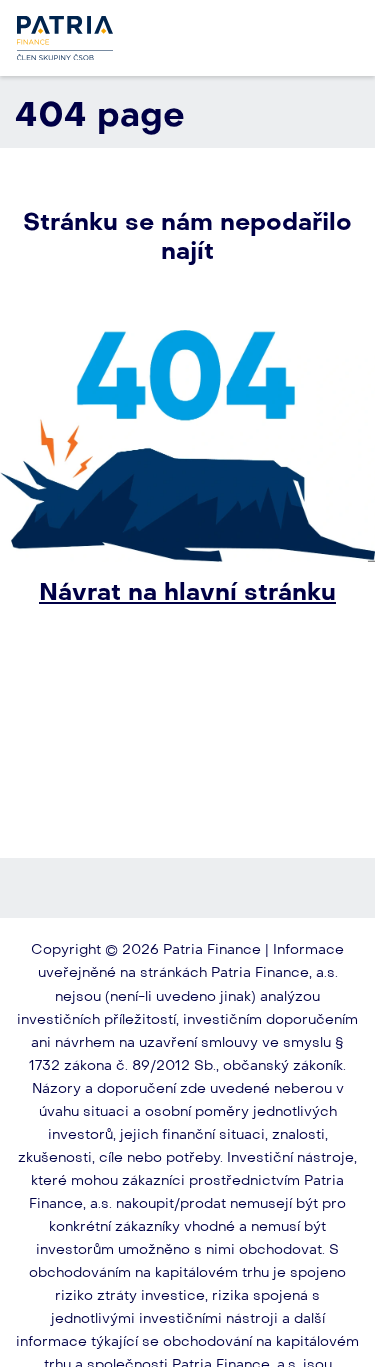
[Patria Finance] (65, 37)
